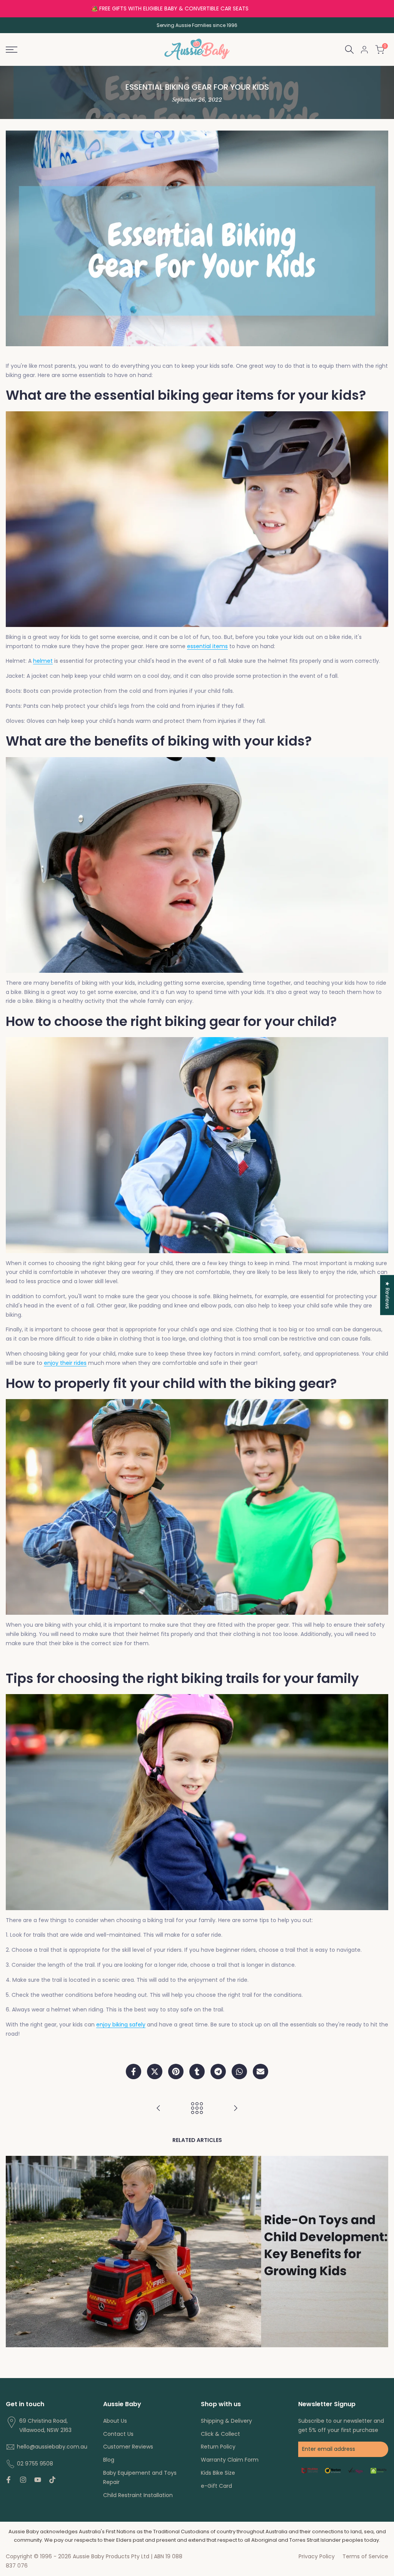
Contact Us (118, 2434)
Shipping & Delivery (226, 2421)
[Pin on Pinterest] (176, 2072)
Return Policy (218, 2447)
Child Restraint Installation (138, 2495)
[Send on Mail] (260, 2072)
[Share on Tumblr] (197, 2072)
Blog (109, 2460)
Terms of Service (365, 2556)
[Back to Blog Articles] (197, 2108)
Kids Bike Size (218, 2473)
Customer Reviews (128, 2447)
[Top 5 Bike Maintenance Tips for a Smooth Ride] (235, 2108)
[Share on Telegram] (218, 2072)
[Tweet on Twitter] (155, 2072)
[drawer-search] (349, 49)
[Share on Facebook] (134, 2072)
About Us (115, 2421)
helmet (43, 661)
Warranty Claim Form (230, 2460)
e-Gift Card (216, 2486)
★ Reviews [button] (387, 1295)
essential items (207, 646)
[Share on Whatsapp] (239, 2072)
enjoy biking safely (121, 2025)
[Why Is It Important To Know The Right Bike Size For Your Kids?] (159, 2108)
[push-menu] (12, 50)
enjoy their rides (65, 1363)
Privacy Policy (317, 2556)
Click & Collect (220, 2434)
